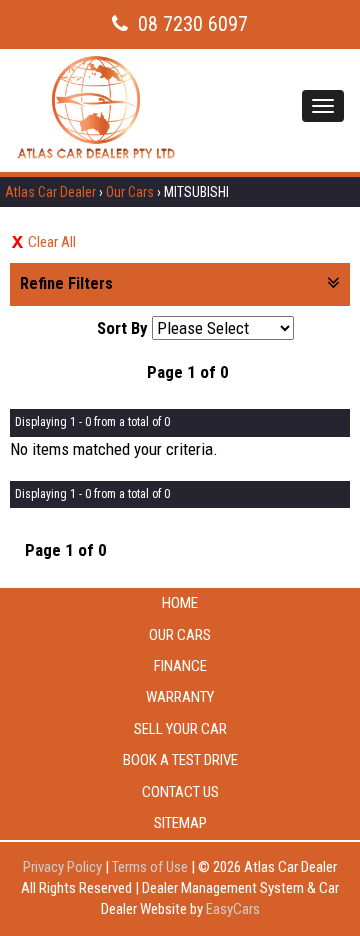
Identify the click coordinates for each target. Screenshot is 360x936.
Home (180, 603)
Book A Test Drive (180, 760)
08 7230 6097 (193, 24)
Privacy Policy (64, 867)
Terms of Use (151, 867)
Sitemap (180, 823)
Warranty (180, 697)
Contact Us (180, 792)
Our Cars (130, 192)
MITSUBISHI (196, 192)
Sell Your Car (180, 729)
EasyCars (233, 909)
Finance (180, 666)
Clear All (52, 242)
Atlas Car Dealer (50, 192)
